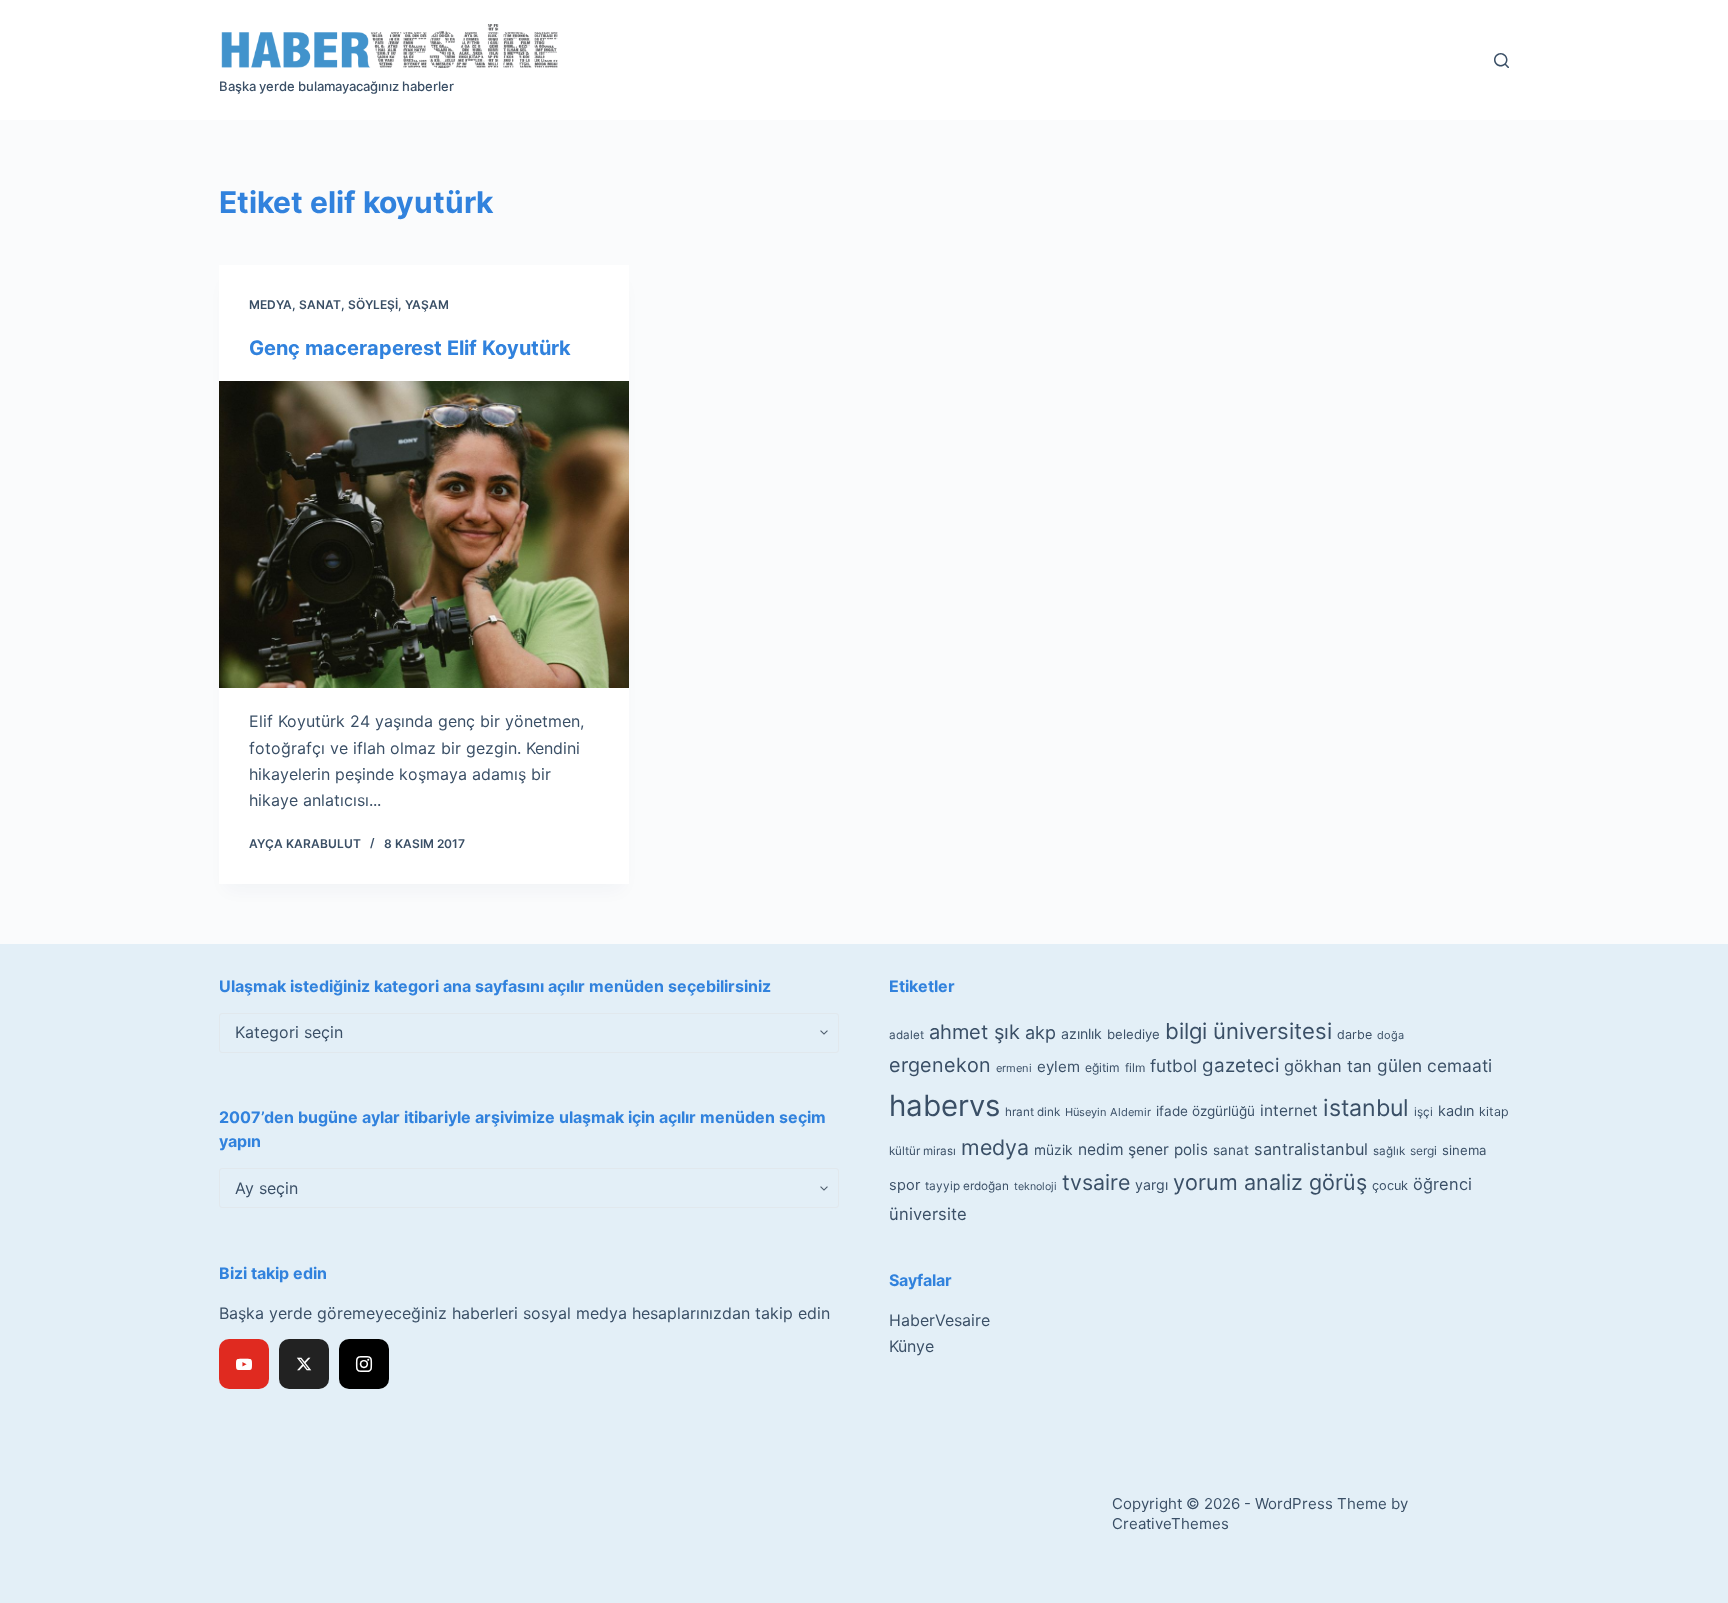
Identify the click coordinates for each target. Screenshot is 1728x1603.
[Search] (1501, 60)
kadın (1456, 1110)
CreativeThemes (1170, 1523)
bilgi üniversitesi (1248, 1031)
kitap (1494, 1111)
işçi (1423, 1112)
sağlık (1389, 1151)
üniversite (928, 1214)
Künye (911, 1346)
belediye (1133, 1034)
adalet (906, 1035)
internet (1289, 1110)
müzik (1053, 1150)
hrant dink (1032, 1112)
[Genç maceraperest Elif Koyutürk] (424, 535)
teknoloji (1035, 1186)
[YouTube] (244, 1364)
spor (904, 1185)
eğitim (1102, 1067)
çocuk (1390, 1185)
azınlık (1081, 1033)
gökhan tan (1328, 1066)
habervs (944, 1105)
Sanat (320, 304)
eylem (1058, 1066)
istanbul (1366, 1108)
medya (995, 1147)
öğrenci (1442, 1184)
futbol (1173, 1065)
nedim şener (1123, 1149)
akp (1040, 1032)
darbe (1354, 1034)
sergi (1423, 1150)
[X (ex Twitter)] (304, 1364)
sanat (1231, 1150)
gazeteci (1240, 1065)
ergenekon (940, 1065)
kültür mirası (922, 1151)
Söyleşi (373, 304)
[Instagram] (364, 1364)
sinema (1464, 1150)
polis (1191, 1149)
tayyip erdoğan (967, 1186)
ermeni (1014, 1068)
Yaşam (427, 304)
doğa (1390, 1035)
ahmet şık (974, 1032)
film (1135, 1067)
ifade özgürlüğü (1205, 1111)
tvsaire (1096, 1182)
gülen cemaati (1434, 1065)
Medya (270, 304)
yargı (1151, 1184)
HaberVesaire (939, 1320)
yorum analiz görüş (1270, 1182)
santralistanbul (1311, 1149)
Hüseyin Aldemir (1108, 1112)
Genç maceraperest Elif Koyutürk (410, 348)
